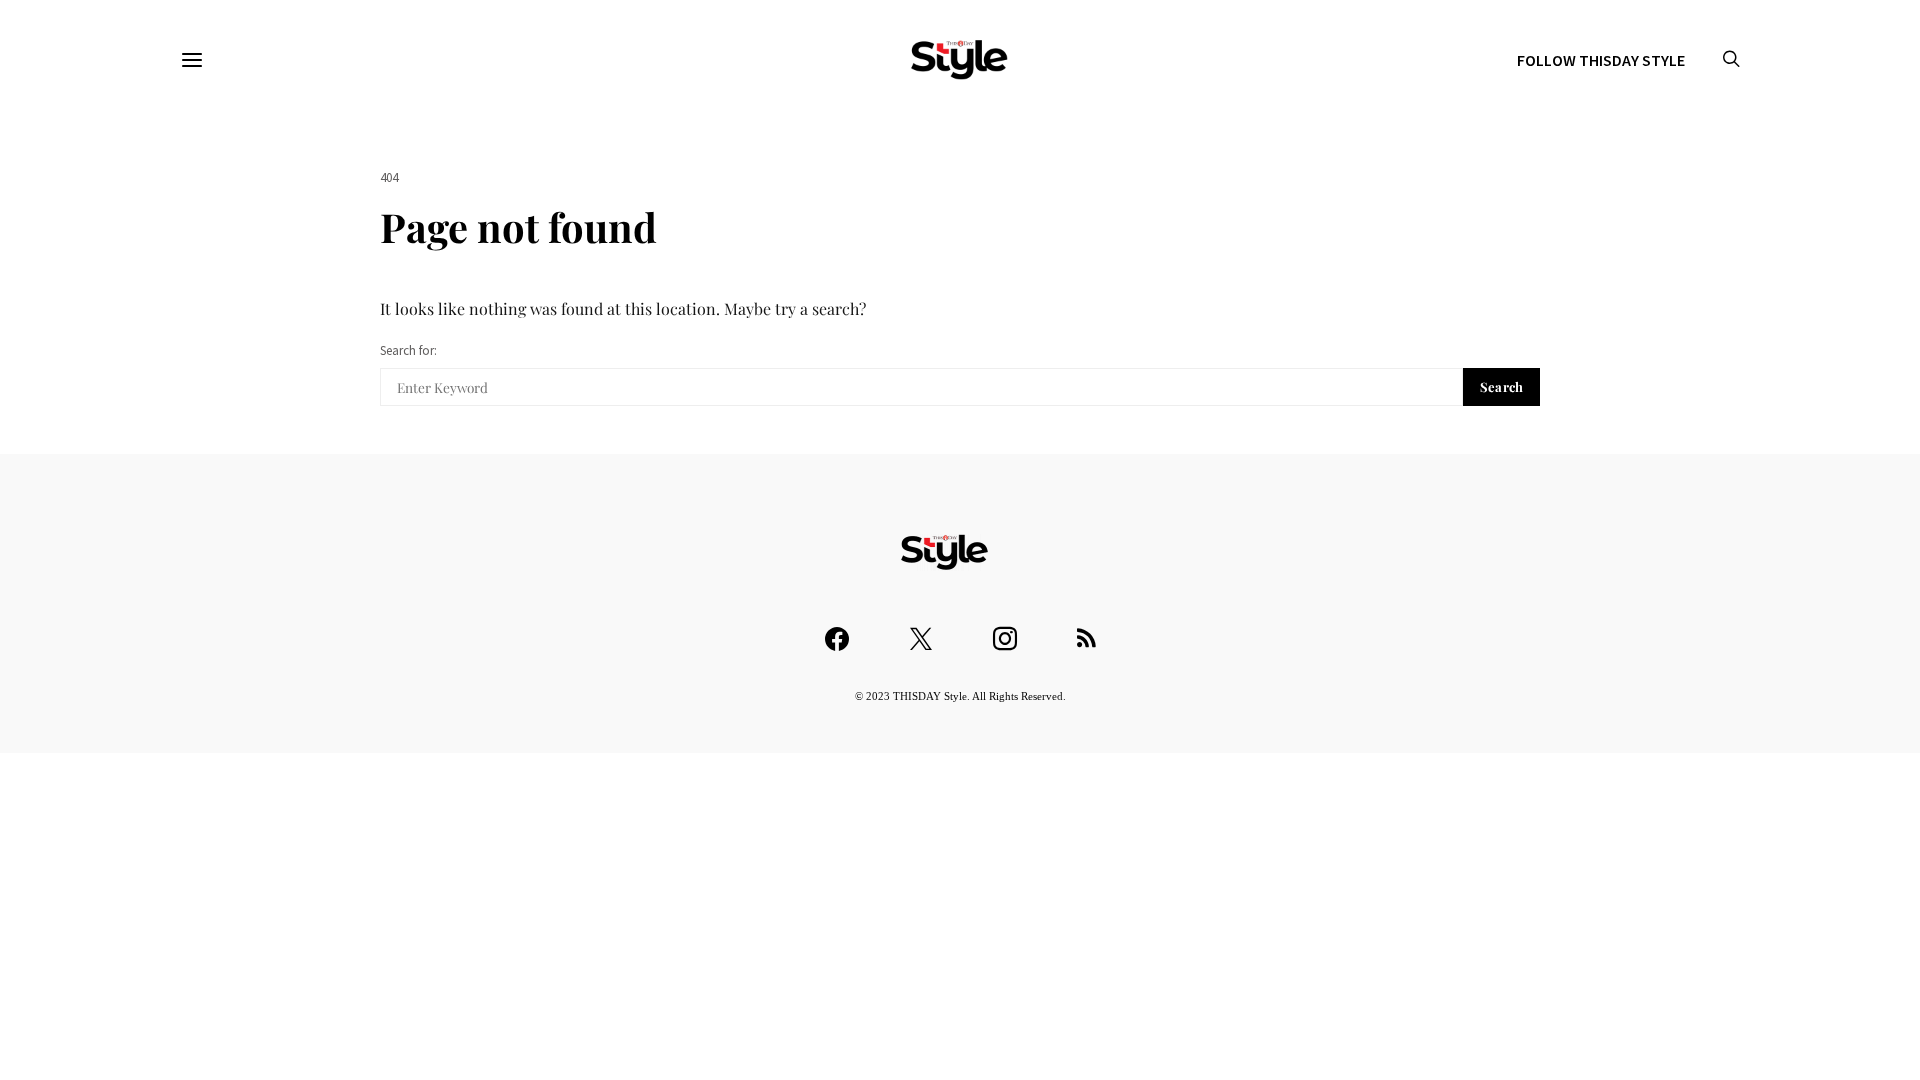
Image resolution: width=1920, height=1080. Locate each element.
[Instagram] (1005, 629)
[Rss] (1086, 629)
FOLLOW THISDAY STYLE (1601, 60)
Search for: (408, 350)
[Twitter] (921, 629)
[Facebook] (837, 629)
